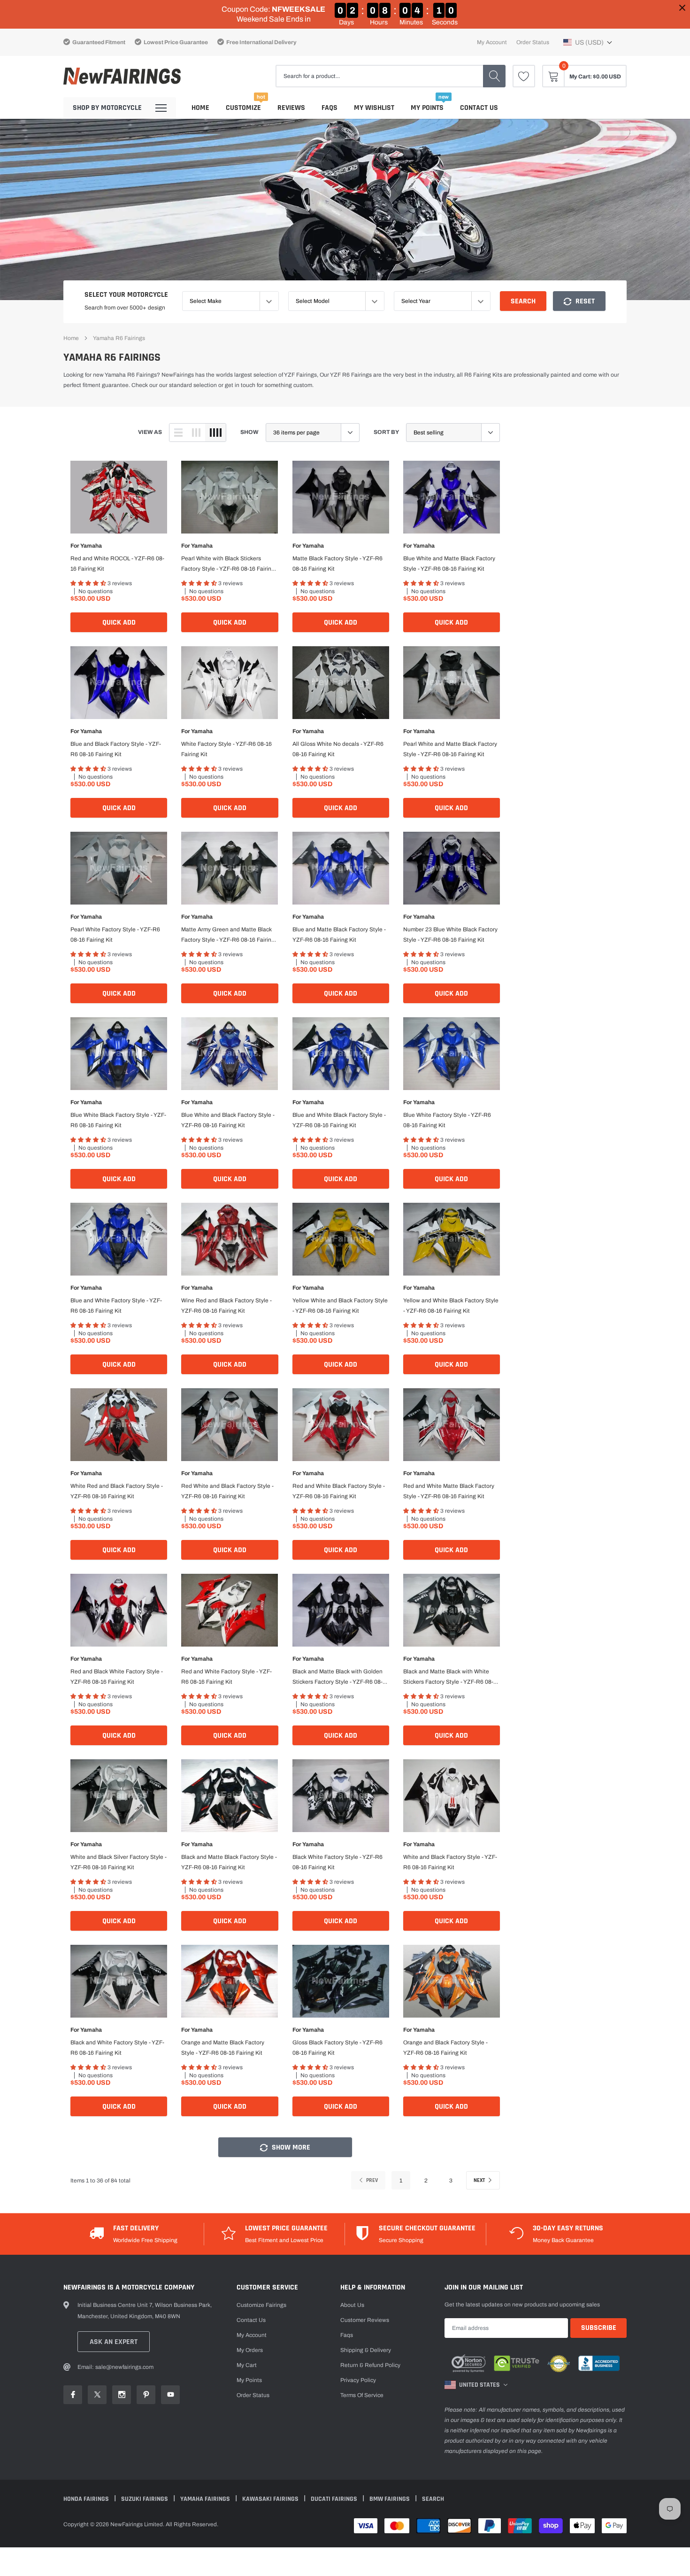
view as (150, 432)
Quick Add (119, 623)
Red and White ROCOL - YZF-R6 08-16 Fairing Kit (117, 564)
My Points (427, 108)
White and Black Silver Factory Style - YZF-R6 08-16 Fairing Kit (119, 1862)
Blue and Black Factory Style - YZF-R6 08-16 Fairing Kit (116, 749)
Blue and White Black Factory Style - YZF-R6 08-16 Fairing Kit (339, 1120)
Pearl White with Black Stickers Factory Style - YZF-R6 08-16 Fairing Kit (228, 565)
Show (249, 432)
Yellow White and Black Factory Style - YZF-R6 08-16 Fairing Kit (340, 1306)
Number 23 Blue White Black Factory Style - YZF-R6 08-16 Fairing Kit (450, 935)
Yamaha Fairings (206, 2499)
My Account (492, 42)
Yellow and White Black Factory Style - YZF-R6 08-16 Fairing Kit (451, 1306)
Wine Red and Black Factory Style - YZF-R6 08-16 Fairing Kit (226, 1306)
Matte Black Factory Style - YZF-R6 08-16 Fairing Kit (337, 564)
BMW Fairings (390, 2499)
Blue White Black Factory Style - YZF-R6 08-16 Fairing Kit (118, 1120)
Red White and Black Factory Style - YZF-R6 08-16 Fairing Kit (227, 1491)
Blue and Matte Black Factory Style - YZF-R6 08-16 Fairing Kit (339, 935)
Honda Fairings (87, 2499)
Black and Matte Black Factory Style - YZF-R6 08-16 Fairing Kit (229, 1862)
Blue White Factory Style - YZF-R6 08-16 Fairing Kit (447, 1120)
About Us (352, 2305)
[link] (524, 76)
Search (523, 301)
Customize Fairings (261, 2305)
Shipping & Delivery (366, 2350)
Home (200, 108)
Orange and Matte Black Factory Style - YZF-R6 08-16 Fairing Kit (223, 2048)
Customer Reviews (365, 2320)
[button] (588, 42)
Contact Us (479, 108)
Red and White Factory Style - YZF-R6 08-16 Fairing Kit (226, 1677)
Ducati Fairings (335, 2499)
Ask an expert (114, 2342)
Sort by (386, 432)
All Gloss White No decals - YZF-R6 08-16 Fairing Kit (338, 749)
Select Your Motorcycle (126, 295)
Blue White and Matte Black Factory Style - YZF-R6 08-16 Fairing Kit (449, 564)
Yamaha (91, 546)
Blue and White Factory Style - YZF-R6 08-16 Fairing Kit (116, 1306)
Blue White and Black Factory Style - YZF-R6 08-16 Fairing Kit (228, 1120)
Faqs (330, 108)
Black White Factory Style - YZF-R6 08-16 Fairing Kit (337, 1862)
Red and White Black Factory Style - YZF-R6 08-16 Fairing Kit (339, 1491)
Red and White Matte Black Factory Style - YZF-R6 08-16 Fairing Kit (449, 1491)
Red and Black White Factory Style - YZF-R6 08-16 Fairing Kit (117, 1677)
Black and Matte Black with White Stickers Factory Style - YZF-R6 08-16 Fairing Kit (451, 1678)
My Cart (247, 2365)
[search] (494, 76)
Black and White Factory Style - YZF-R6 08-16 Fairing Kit (117, 2048)
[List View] (178, 433)
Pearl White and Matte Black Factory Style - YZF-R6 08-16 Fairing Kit (450, 749)
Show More (290, 2147)
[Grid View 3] (196, 433)
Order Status (533, 42)
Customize (243, 108)
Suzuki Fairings (145, 2499)
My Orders (250, 2350)
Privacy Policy (358, 2380)
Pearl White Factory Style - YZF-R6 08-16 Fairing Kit (115, 935)
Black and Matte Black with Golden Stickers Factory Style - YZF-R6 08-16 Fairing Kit (341, 1678)
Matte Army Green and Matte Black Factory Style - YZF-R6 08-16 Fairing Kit (228, 936)
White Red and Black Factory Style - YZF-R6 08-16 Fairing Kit (117, 1491)
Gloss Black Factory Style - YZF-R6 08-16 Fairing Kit (337, 2048)
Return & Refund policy (370, 2365)
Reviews (291, 108)
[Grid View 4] (215, 433)
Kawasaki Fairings (271, 2499)
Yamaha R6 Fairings (119, 338)
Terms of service (362, 2395)
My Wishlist (374, 108)
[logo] (122, 76)
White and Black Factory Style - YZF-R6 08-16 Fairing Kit (450, 1862)
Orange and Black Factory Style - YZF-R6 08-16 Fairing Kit (445, 2048)
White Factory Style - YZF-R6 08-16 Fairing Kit (226, 749)
